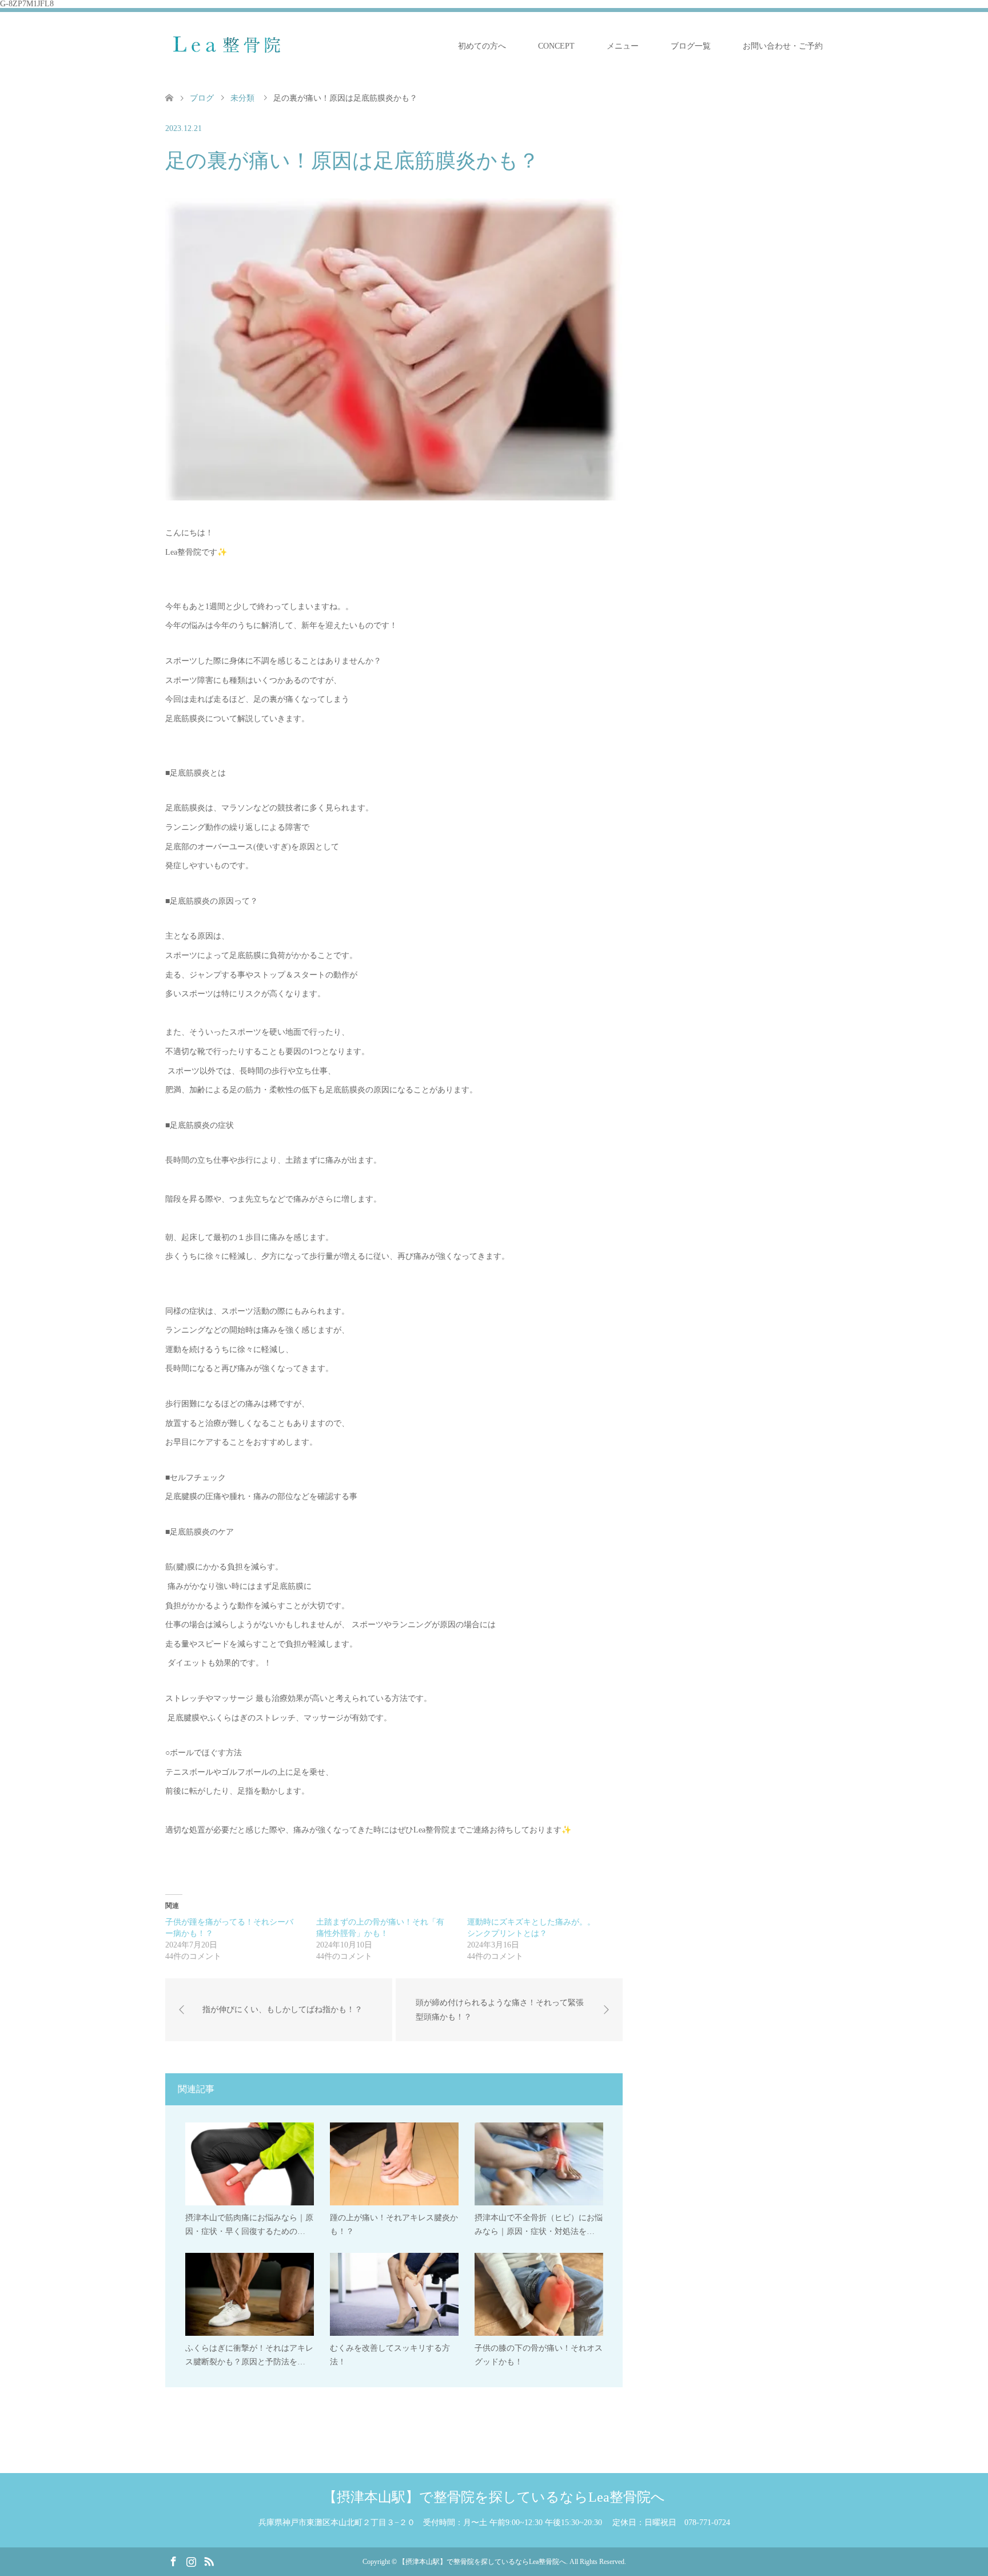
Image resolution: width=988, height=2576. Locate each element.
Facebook (173, 2561)
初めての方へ (482, 46)
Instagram (191, 2561)
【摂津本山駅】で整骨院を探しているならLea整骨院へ (494, 2497)
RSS (209, 2561)
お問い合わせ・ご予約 (783, 46)
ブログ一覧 (691, 46)
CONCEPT (556, 46)
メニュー (623, 46)
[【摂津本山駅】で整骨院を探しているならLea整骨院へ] (233, 46)
